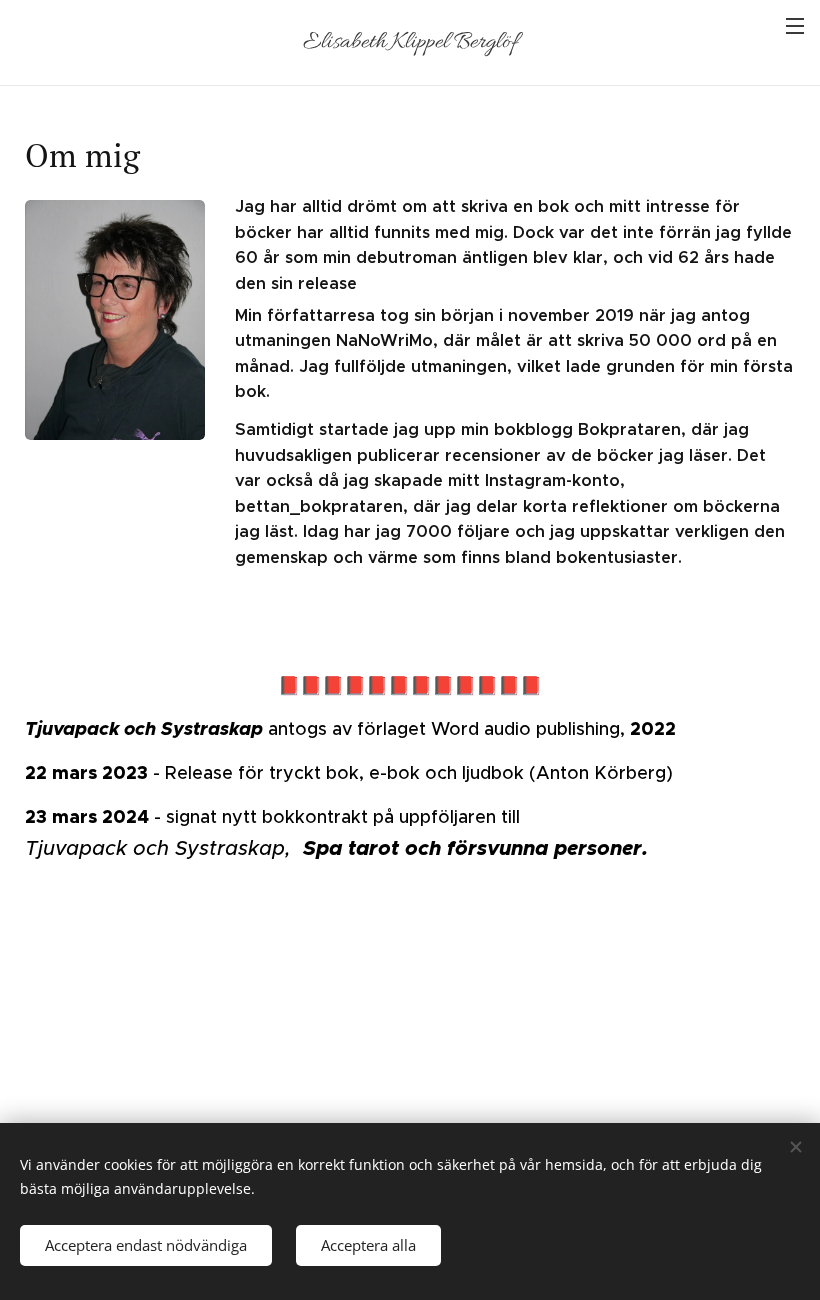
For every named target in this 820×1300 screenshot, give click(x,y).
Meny (795, 25)
